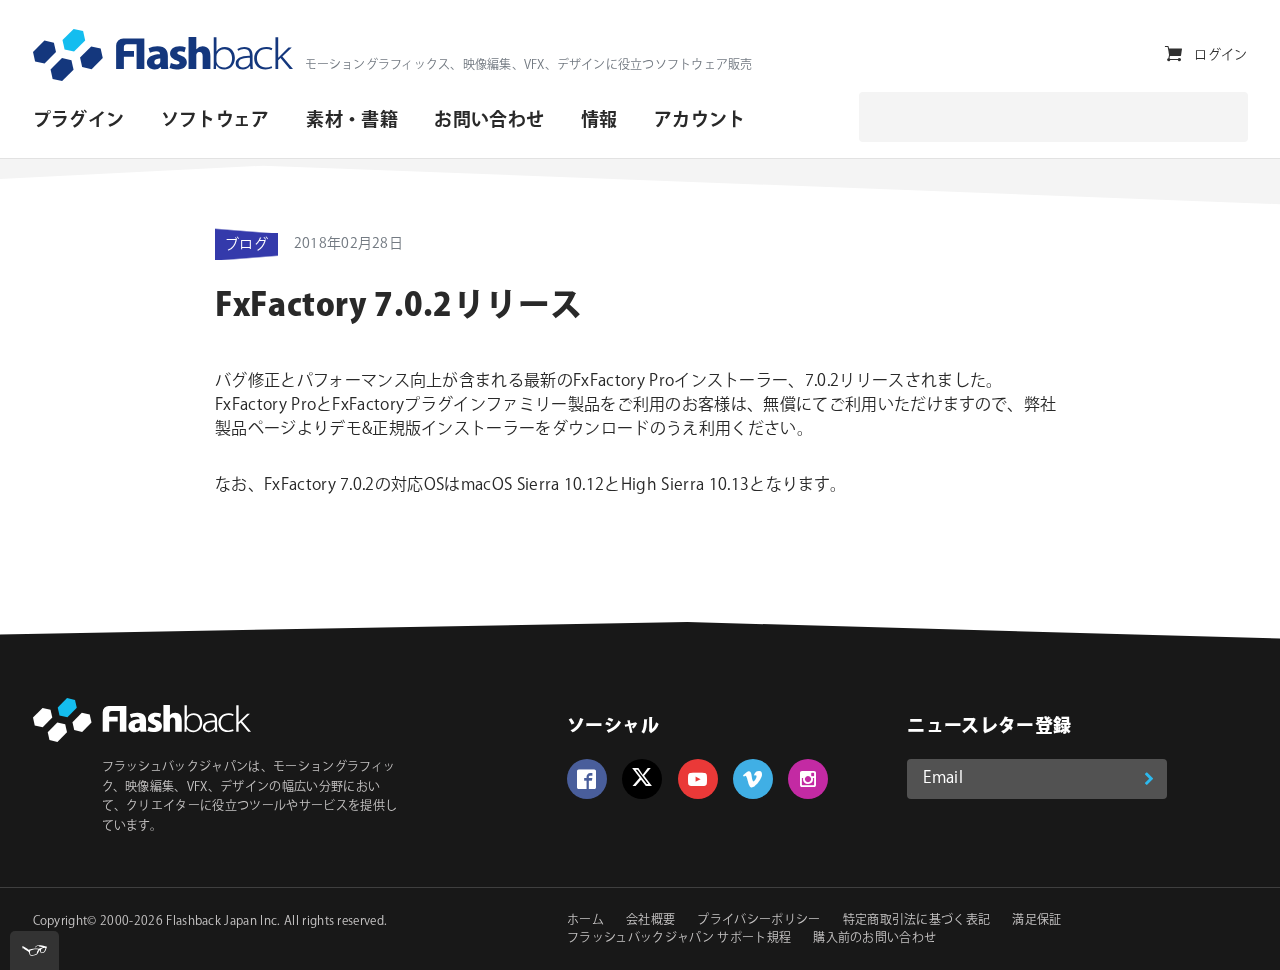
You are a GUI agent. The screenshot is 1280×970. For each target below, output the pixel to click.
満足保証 (1036, 920)
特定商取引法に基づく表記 (917, 920)
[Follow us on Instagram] (808, 779)
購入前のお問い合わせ (874, 938)
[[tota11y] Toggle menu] (34, 950)
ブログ (246, 245)
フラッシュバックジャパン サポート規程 (679, 938)
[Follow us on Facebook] (587, 779)
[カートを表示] (1173, 54)
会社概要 (650, 920)
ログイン (1220, 55)
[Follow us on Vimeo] (753, 779)
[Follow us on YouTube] (698, 779)
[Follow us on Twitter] (642, 779)
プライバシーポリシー (758, 920)
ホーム (585, 920)
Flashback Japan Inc (221, 921)
